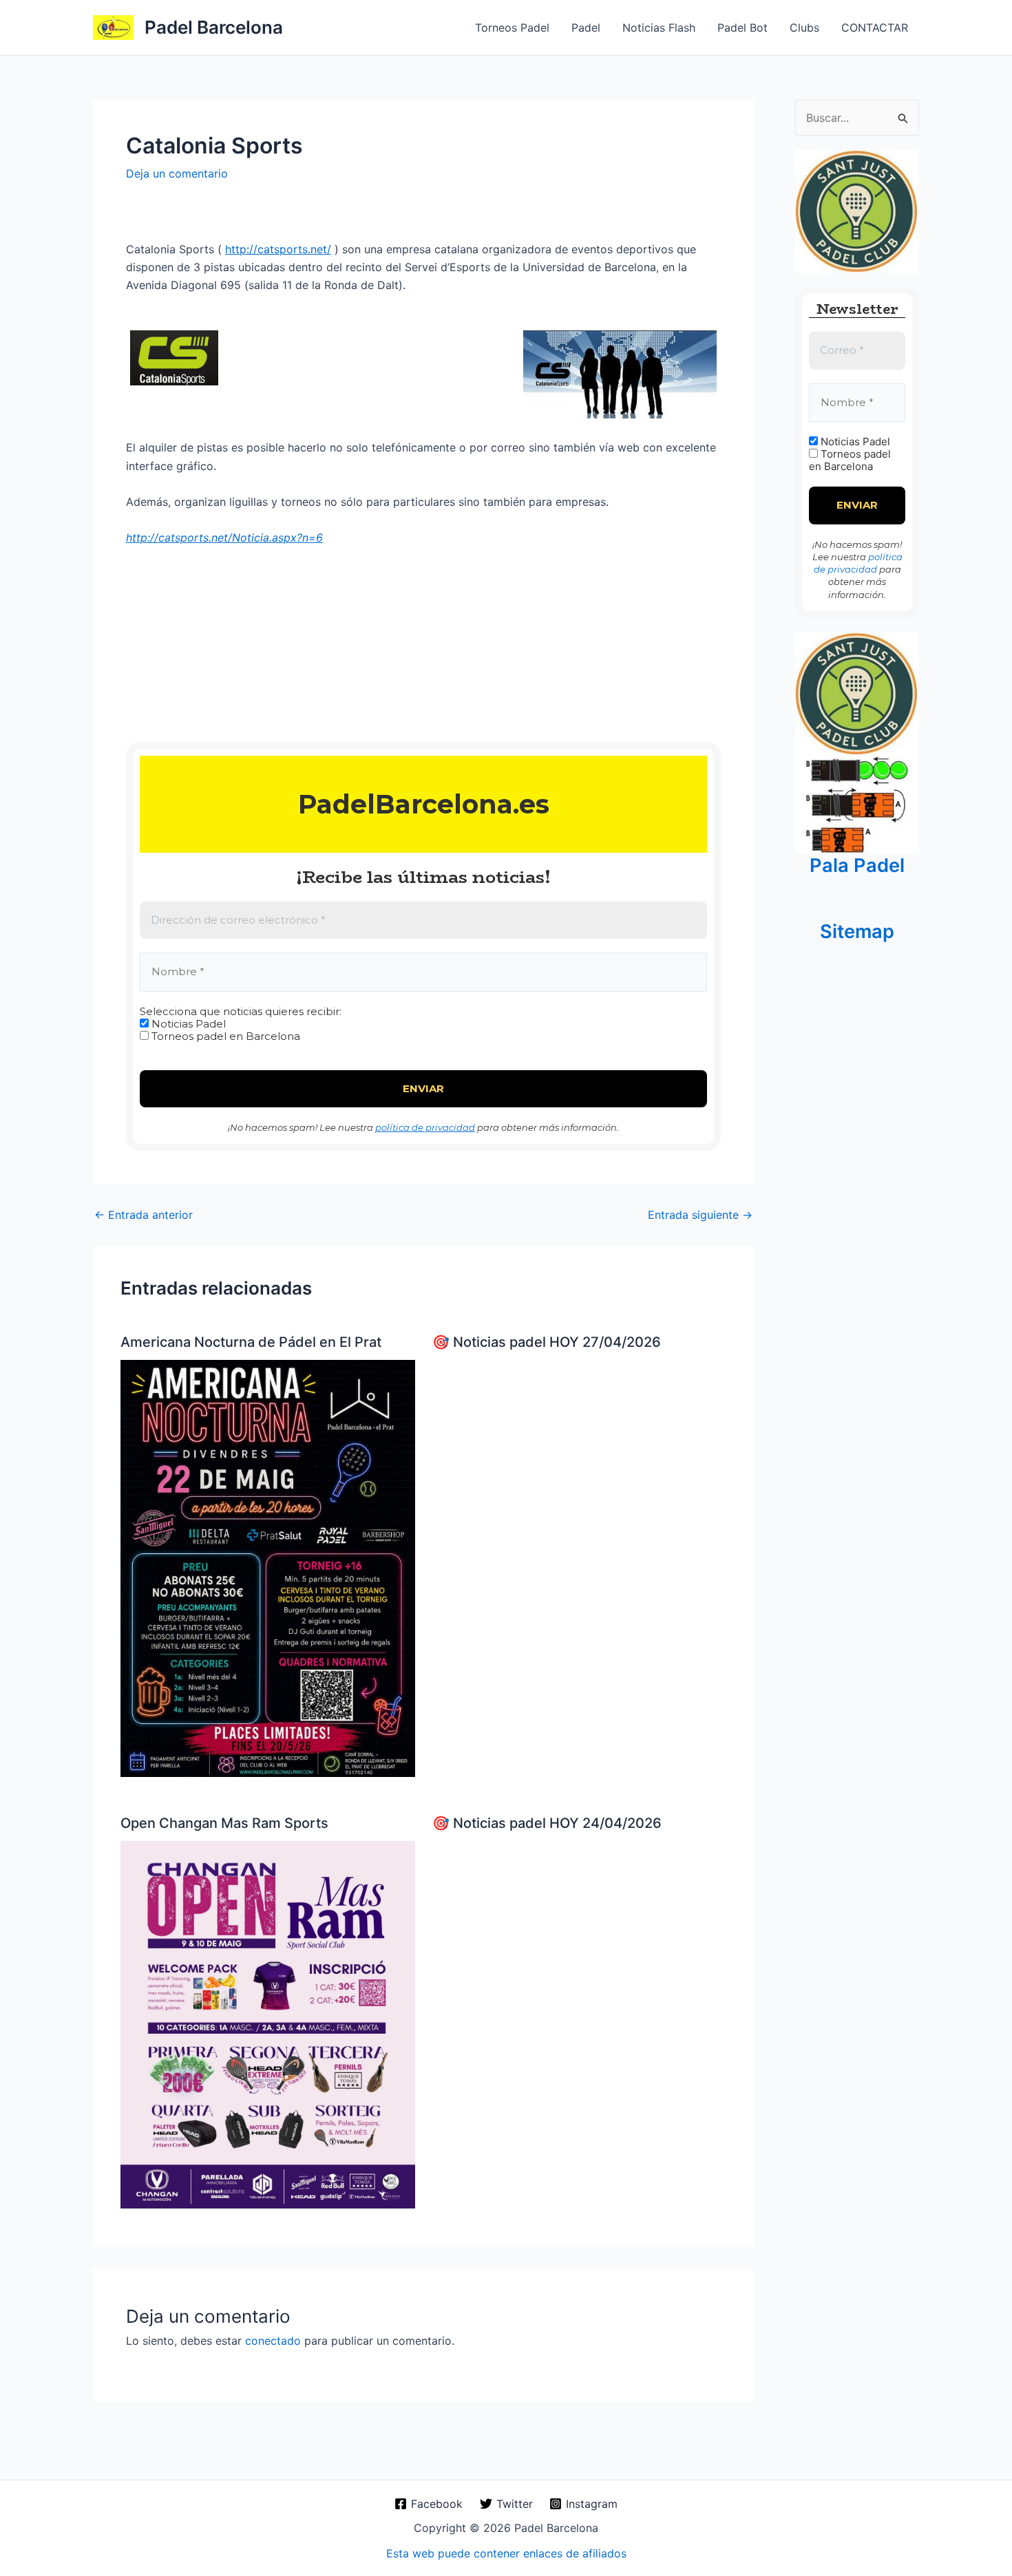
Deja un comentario (177, 173)
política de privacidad (425, 1127)
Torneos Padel (512, 28)
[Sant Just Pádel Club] (857, 211)
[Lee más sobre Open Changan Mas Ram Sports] (268, 2023)
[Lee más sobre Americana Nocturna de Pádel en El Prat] (268, 1567)
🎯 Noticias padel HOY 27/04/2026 (547, 1342)
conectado (273, 2341)
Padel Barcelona (214, 27)
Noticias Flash (659, 28)
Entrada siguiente (700, 1215)
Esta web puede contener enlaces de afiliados (506, 2553)
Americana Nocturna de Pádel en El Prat (251, 1342)
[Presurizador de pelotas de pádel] (857, 803)
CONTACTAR (875, 28)
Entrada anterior (144, 1215)
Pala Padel (857, 865)
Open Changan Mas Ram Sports (224, 1823)
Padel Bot (742, 28)
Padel (586, 28)
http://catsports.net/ (278, 249)
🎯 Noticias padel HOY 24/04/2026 (547, 1823)
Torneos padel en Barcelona (224, 1036)
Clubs (804, 28)
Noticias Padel (187, 1024)
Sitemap (857, 932)
